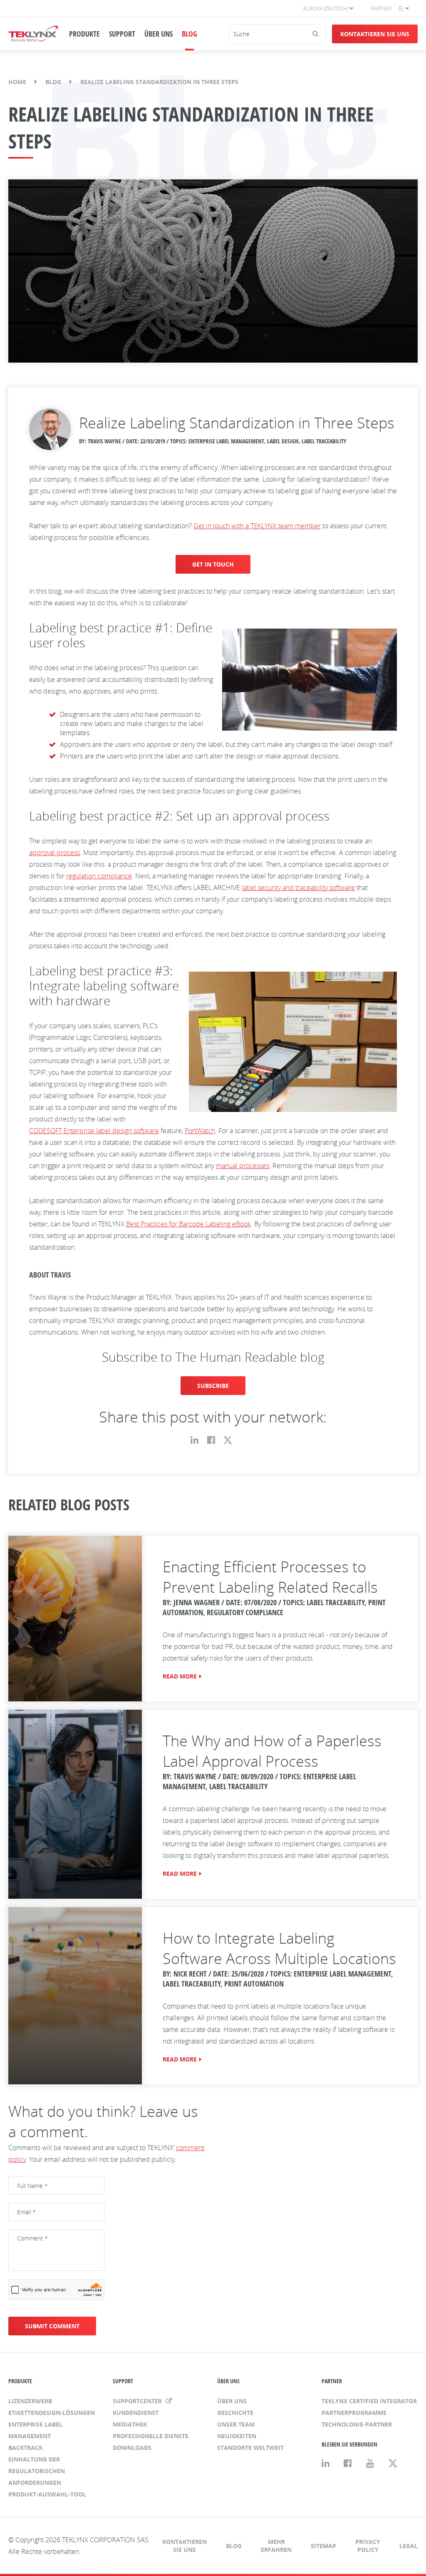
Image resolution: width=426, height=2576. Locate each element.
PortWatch (200, 1131)
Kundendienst (136, 2413)
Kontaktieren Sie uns (375, 34)
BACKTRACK (25, 2448)
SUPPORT (122, 34)
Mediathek (130, 2424)
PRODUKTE (84, 34)
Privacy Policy (368, 2546)
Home (17, 82)
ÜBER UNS (159, 34)
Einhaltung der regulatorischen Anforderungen (37, 2471)
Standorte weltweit (250, 2448)
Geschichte (235, 2413)
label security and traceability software (298, 888)
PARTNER (332, 2381)
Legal (409, 2546)
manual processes (243, 1166)
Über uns (232, 2401)
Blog (53, 82)
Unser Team (236, 2424)
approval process (54, 853)
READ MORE (180, 1676)
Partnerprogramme (354, 2413)
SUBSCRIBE (213, 1386)
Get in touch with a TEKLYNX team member (257, 526)
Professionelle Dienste (151, 2436)
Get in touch (213, 564)
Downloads (132, 2448)
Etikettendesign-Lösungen (52, 2413)
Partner (381, 9)
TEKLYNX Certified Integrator (369, 2401)
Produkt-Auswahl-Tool (47, 2494)
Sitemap (323, 2546)
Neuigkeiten (237, 2436)
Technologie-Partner (357, 2424)
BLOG (189, 34)
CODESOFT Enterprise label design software (94, 1131)
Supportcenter (138, 2401)
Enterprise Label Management (35, 2430)
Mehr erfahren (276, 2546)
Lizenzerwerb (30, 2401)
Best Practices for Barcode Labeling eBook (188, 1224)
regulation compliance (99, 876)
